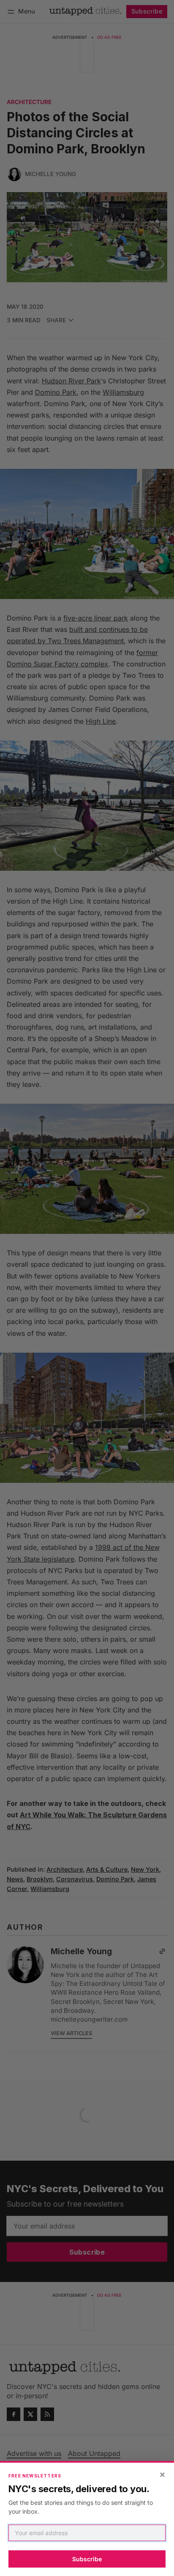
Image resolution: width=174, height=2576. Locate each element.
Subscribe (87, 2559)
